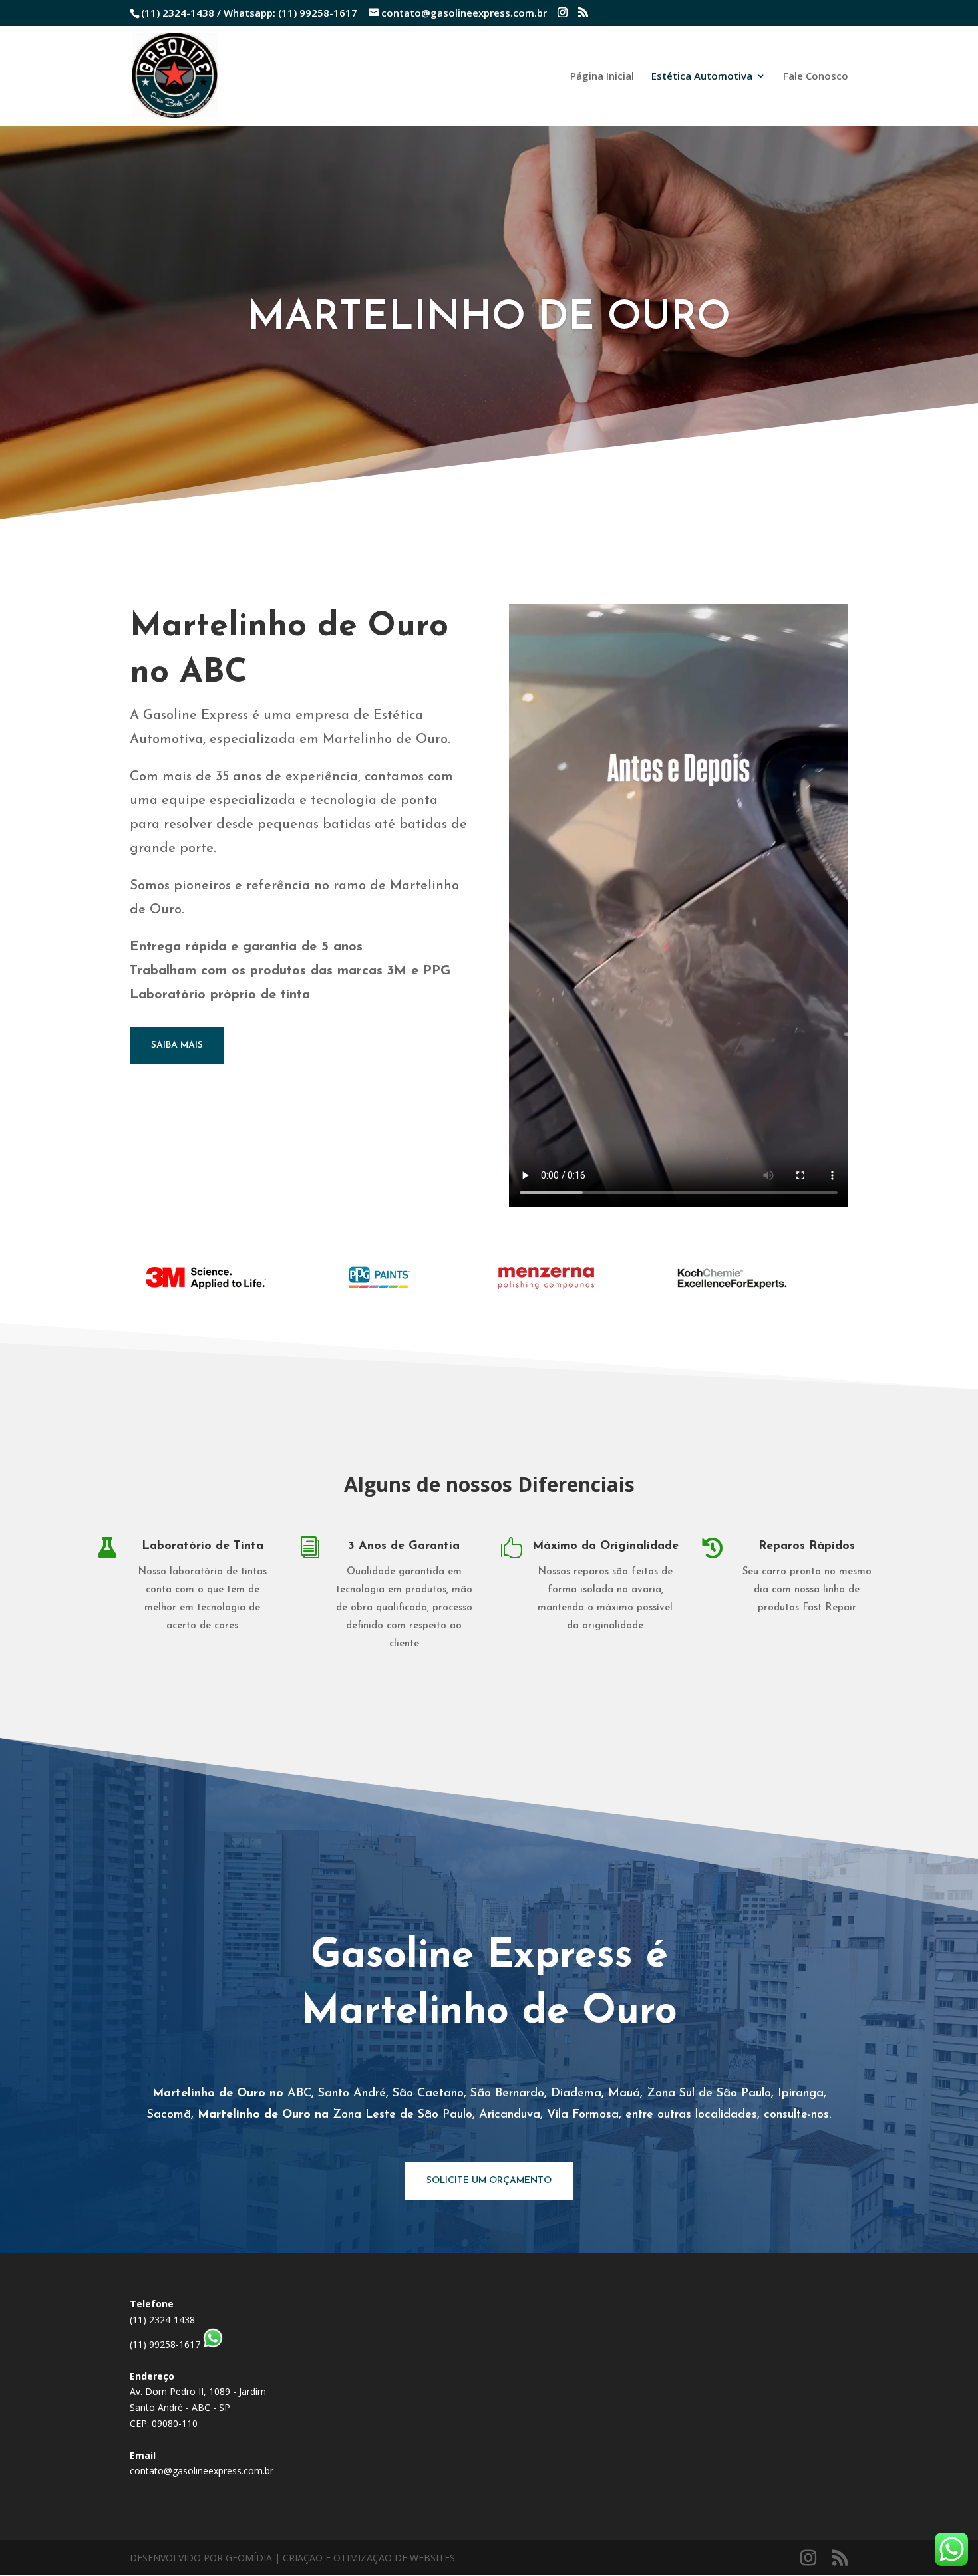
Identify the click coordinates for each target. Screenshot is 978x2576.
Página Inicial (602, 77)
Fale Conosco (816, 77)
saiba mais (177, 1045)
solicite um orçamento (489, 2181)
